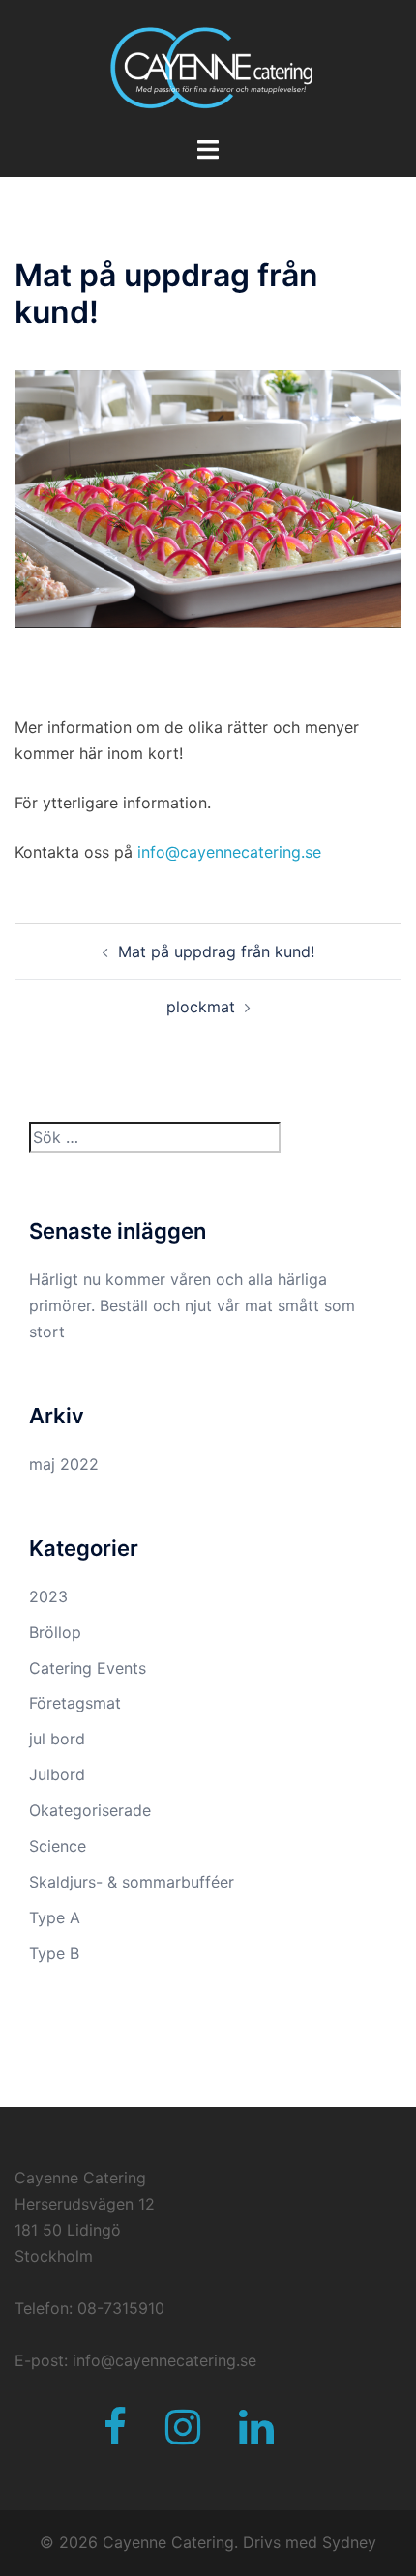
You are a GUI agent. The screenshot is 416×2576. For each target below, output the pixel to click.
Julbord (57, 1774)
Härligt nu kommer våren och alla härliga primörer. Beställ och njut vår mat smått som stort (192, 1305)
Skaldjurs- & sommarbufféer (132, 1882)
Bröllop (55, 1632)
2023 (48, 1596)
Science (58, 1846)
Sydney (349, 2542)
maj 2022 (64, 1464)
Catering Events (88, 1668)
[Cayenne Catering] (208, 66)
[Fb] (115, 2436)
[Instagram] (183, 2436)
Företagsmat (75, 1703)
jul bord (57, 1739)
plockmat (201, 1007)
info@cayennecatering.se (229, 852)
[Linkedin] (256, 2436)
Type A (55, 1917)
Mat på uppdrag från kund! (216, 951)
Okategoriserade (90, 1810)
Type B (54, 1953)
